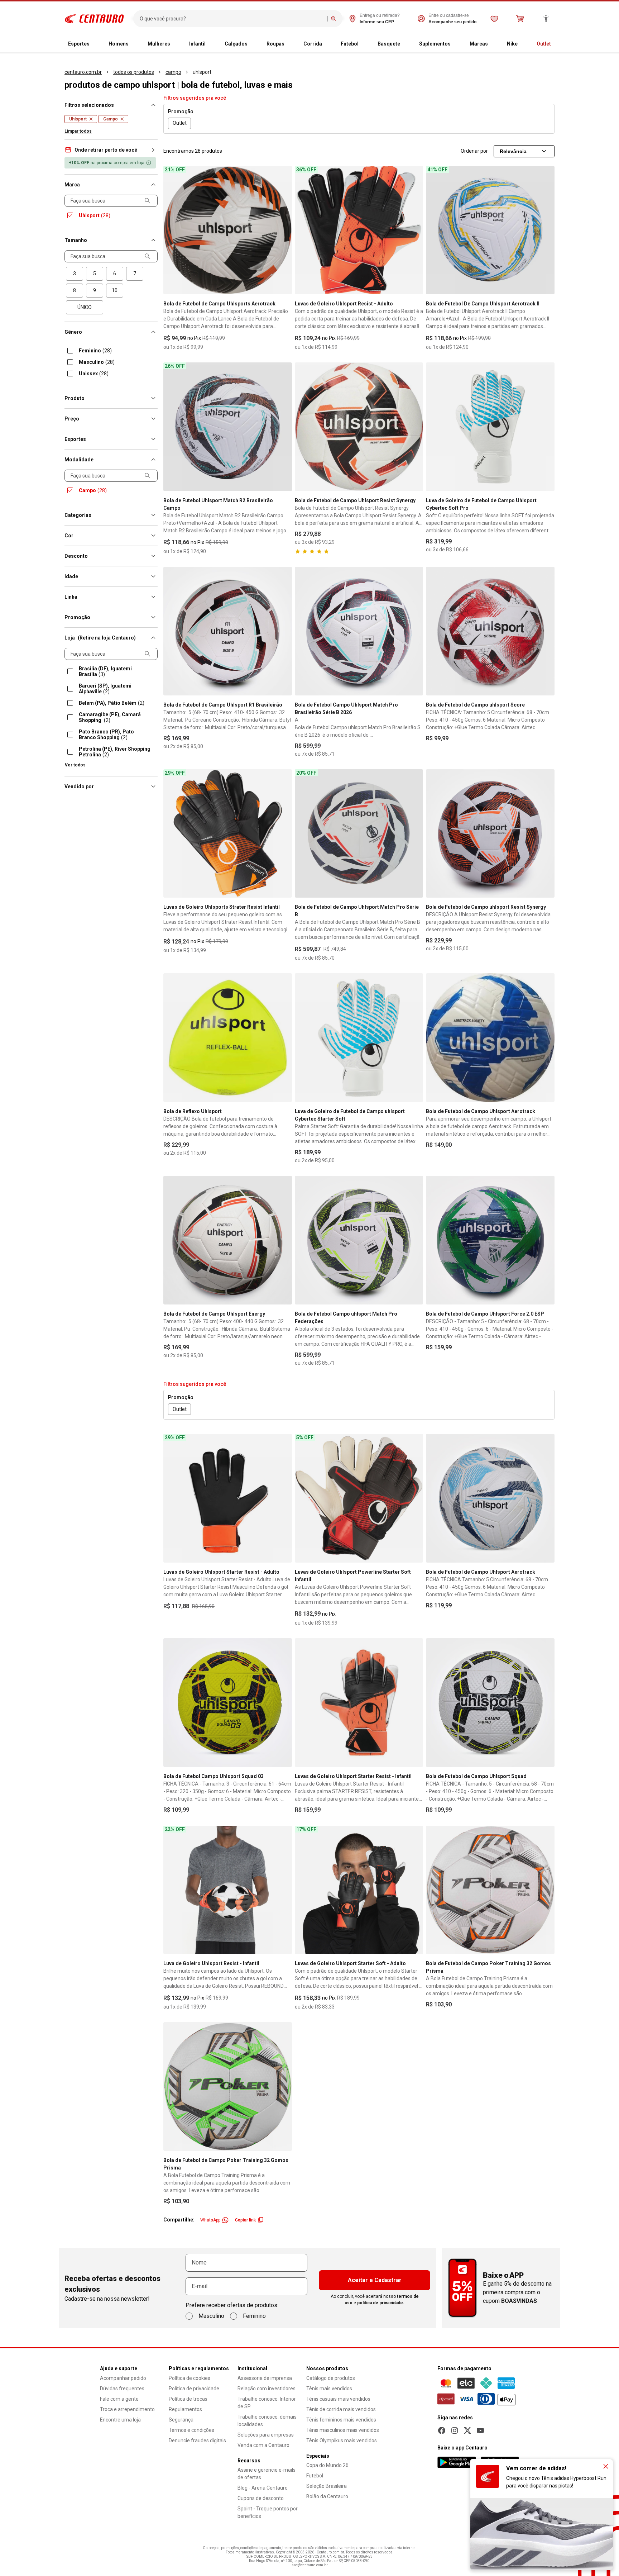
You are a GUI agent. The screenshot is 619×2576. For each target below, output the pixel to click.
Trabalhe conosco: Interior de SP (267, 2403)
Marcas (479, 44)
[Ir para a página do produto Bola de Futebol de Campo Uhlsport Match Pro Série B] (359, 834)
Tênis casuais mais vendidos (338, 2399)
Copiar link (245, 2220)
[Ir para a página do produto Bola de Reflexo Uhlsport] (228, 1038)
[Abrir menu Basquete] (406, 44)
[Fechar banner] (606, 2466)
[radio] (75, 274)
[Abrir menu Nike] (523, 44)
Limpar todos (78, 131)
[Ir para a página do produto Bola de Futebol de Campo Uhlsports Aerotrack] (228, 230)
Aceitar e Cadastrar (375, 2280)
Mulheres (159, 44)
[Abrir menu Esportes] (95, 44)
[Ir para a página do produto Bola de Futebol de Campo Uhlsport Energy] (228, 1240)
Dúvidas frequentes (122, 2389)
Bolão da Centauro (327, 2496)
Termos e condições (191, 2430)
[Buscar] (334, 19)
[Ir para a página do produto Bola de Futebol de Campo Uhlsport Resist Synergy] (359, 427)
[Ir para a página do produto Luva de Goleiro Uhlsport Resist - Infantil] (228, 1890)
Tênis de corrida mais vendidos (341, 2409)
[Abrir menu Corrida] (328, 44)
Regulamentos (185, 2409)
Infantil (197, 44)
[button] (111, 150)
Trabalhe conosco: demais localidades (267, 2421)
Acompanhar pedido (123, 2378)
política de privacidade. (381, 2303)
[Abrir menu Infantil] (211, 44)
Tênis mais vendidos (329, 2389)
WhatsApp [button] (210, 2220)
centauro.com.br (83, 72)
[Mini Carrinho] (520, 19)
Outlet (544, 44)
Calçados (236, 44)
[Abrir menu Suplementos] (456, 44)
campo (173, 72)
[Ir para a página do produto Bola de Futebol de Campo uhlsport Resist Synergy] (490, 834)
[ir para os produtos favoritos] (494, 19)
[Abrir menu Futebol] (364, 44)
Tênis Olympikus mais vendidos (342, 2440)
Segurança (181, 2420)
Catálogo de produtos (331, 2378)
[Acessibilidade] (546, 19)
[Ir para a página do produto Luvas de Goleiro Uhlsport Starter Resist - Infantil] (359, 1703)
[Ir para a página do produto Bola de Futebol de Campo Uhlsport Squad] (490, 1703)
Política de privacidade (194, 2389)
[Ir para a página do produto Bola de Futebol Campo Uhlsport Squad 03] (228, 1703)
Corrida (313, 44)
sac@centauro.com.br (310, 2565)
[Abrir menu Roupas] (290, 44)
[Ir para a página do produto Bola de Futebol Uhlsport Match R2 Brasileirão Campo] (228, 427)
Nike (512, 44)
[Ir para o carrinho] (520, 19)
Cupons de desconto (261, 2498)
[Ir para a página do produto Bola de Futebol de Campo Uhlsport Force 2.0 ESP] (490, 1240)
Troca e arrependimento (127, 2409)
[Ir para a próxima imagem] (283, 230)
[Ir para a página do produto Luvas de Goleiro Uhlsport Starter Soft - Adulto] (359, 1890)
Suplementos (435, 44)
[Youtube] (480, 2430)
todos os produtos (134, 72)
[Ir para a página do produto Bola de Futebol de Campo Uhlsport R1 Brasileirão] (228, 631)
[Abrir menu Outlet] (557, 44)
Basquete (389, 44)
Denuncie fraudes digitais (197, 2440)
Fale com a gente (119, 2399)
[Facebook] (442, 2430)
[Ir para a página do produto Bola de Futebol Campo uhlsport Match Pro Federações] (359, 1240)
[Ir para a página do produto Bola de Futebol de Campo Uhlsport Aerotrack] (490, 1038)
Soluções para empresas (266, 2435)
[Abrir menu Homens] (134, 44)
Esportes (79, 44)
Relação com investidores (267, 2389)
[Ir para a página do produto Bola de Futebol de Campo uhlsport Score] (490, 631)
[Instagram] (455, 2430)
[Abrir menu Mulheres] (176, 44)
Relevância (513, 151)
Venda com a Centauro (263, 2445)
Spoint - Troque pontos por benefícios (268, 2512)
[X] (467, 2430)
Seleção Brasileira (327, 2486)
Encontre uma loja (120, 2420)
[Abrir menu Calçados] (253, 44)
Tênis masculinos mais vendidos (343, 2430)
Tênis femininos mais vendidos (341, 2420)
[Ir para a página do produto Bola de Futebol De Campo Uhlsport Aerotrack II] (490, 230)
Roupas (275, 44)
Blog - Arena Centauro (263, 2488)
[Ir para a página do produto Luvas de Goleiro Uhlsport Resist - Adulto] (359, 230)
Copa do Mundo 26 (327, 2465)
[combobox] (232, 19)
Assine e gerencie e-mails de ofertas (267, 2474)
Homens (119, 44)
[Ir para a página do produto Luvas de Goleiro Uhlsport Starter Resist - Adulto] (228, 1498)
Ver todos (75, 765)
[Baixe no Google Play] (457, 2462)
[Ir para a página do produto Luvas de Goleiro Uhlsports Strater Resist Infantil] (228, 834)
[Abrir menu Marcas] (494, 44)
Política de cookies (189, 2378)
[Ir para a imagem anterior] (172, 230)
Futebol (350, 44)
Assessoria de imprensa (265, 2378)
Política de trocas (188, 2399)
